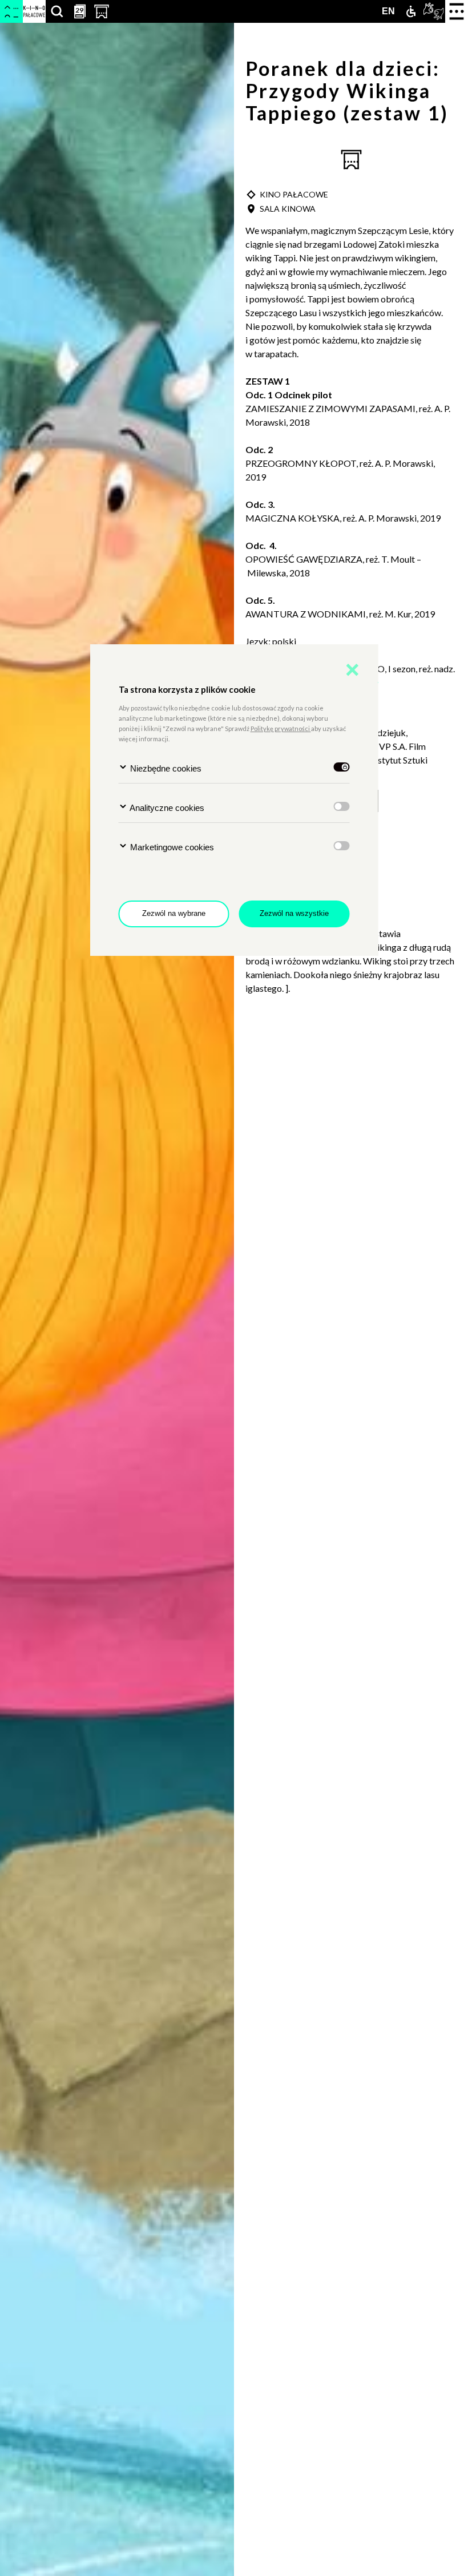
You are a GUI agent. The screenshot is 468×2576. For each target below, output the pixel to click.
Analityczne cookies (166, 808)
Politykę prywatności (281, 728)
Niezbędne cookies (165, 768)
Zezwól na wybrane (174, 913)
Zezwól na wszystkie (294, 913)
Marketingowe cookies (171, 847)
